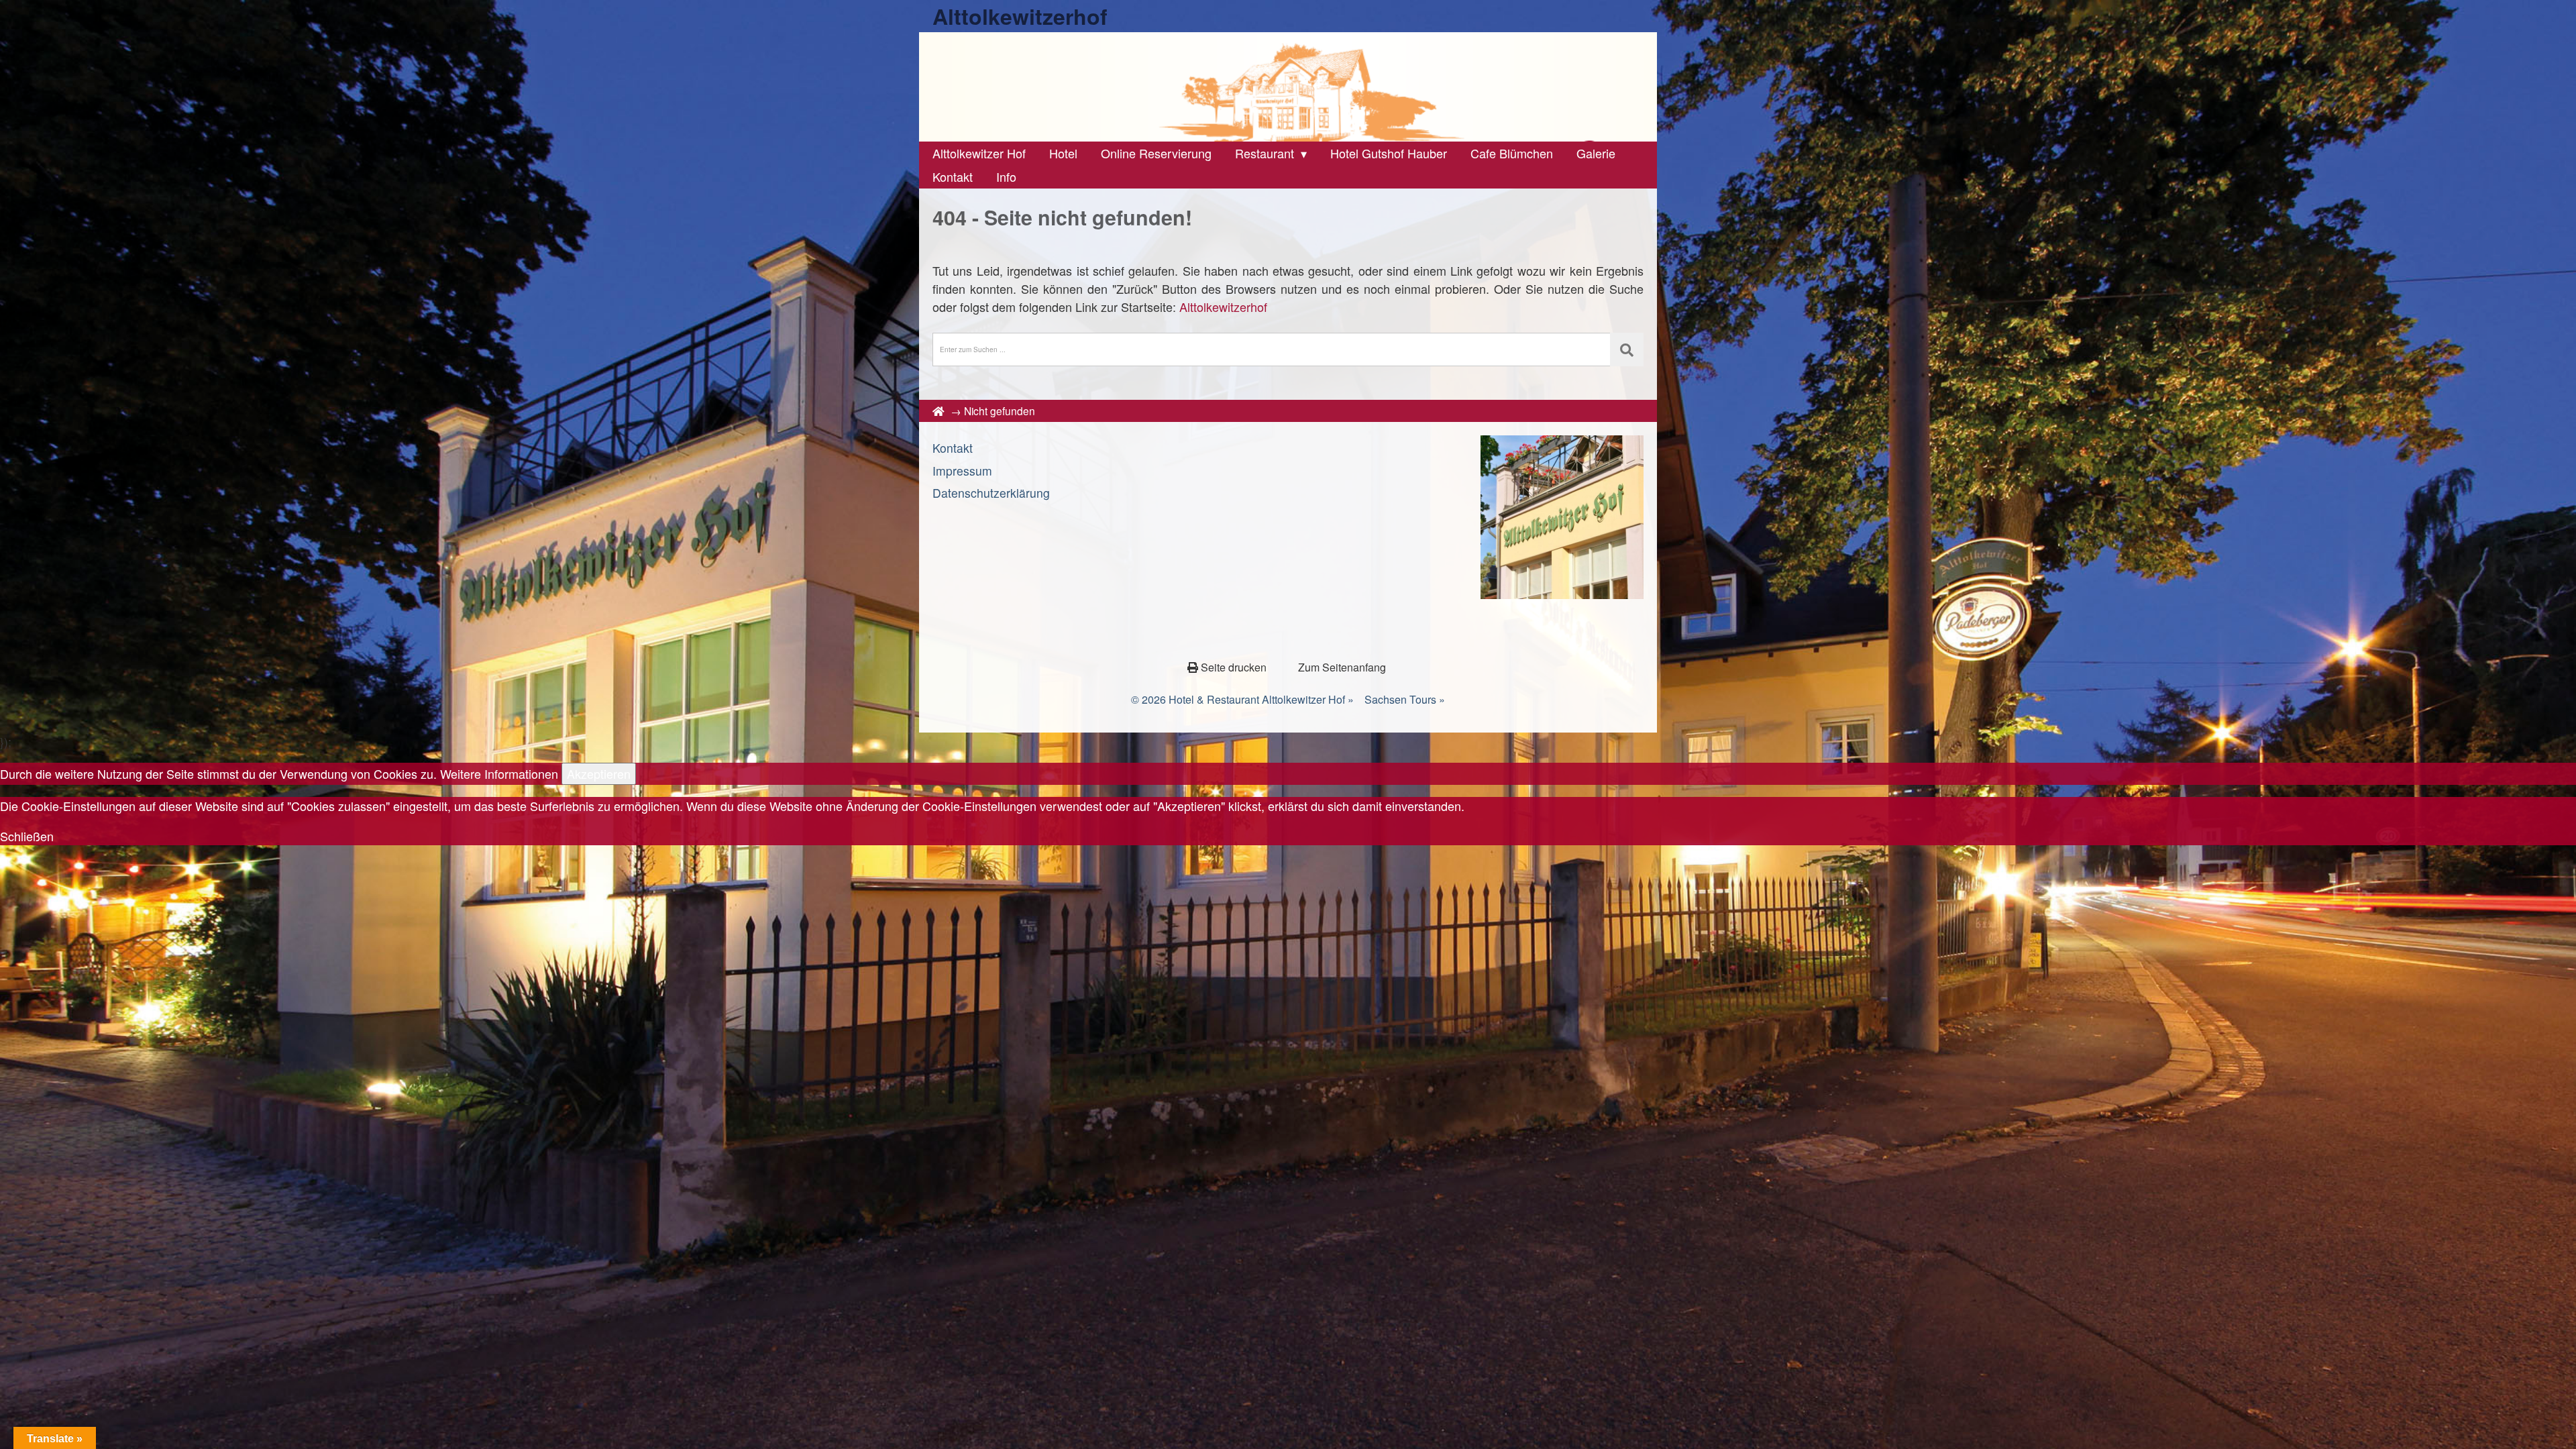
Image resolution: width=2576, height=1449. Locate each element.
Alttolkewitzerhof (1020, 16)
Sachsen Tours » (1405, 699)
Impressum (962, 471)
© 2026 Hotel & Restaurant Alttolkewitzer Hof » (1242, 699)
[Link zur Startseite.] (1288, 87)
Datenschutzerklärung (991, 493)
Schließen (27, 836)
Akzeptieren (599, 773)
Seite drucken (1234, 667)
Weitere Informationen (499, 773)
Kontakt (953, 448)
